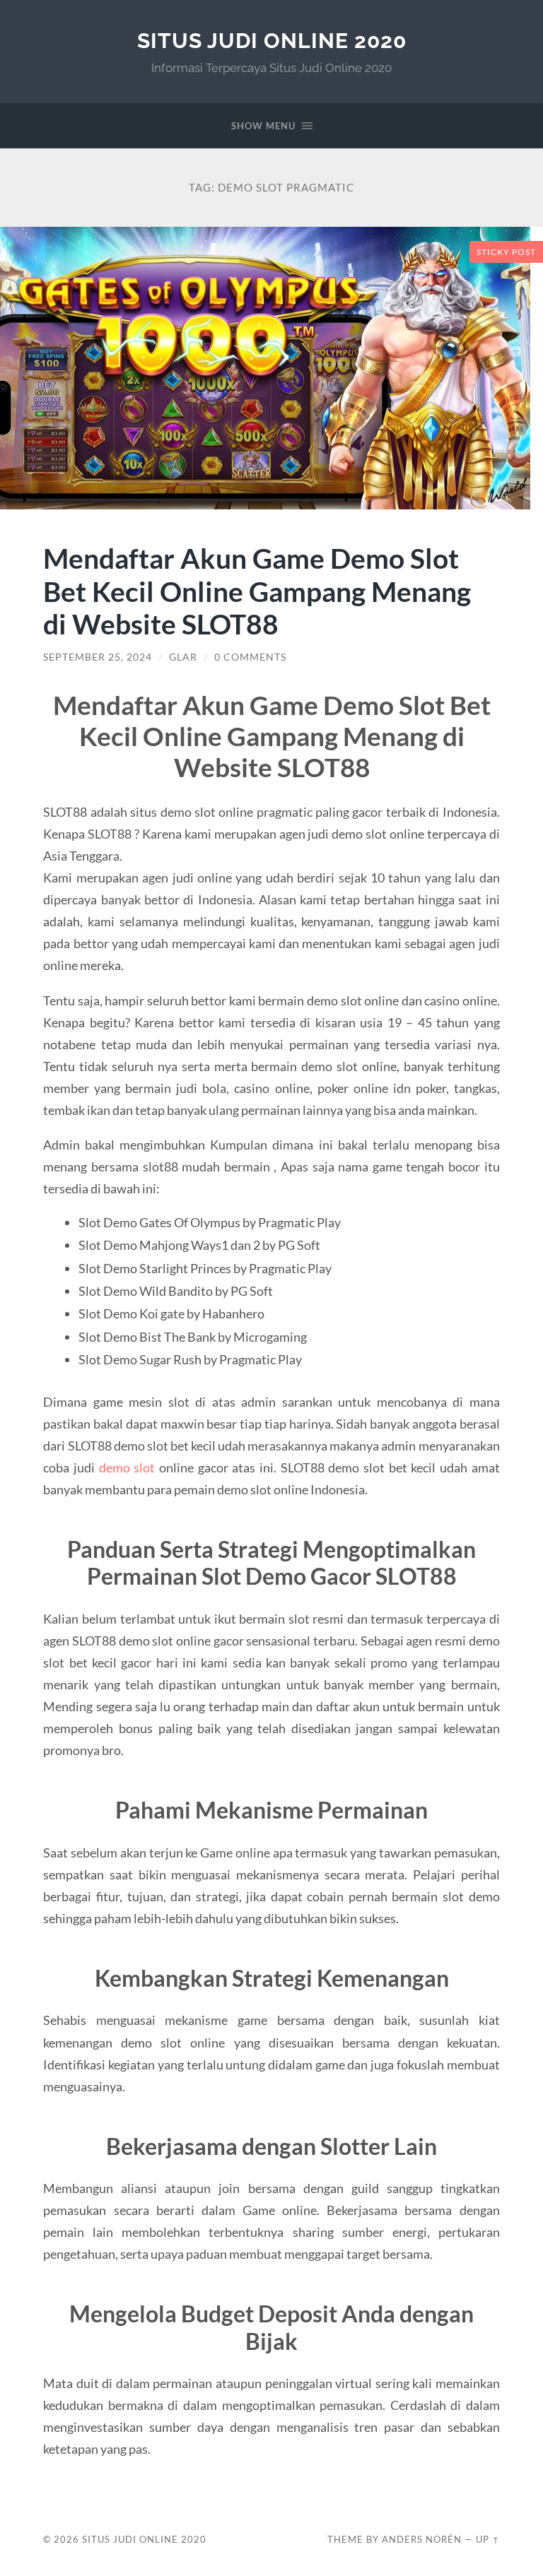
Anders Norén (422, 2539)
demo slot (127, 1467)
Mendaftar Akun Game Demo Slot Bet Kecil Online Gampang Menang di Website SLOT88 (257, 591)
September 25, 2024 (98, 657)
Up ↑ (488, 2539)
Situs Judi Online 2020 (272, 41)
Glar (183, 657)
